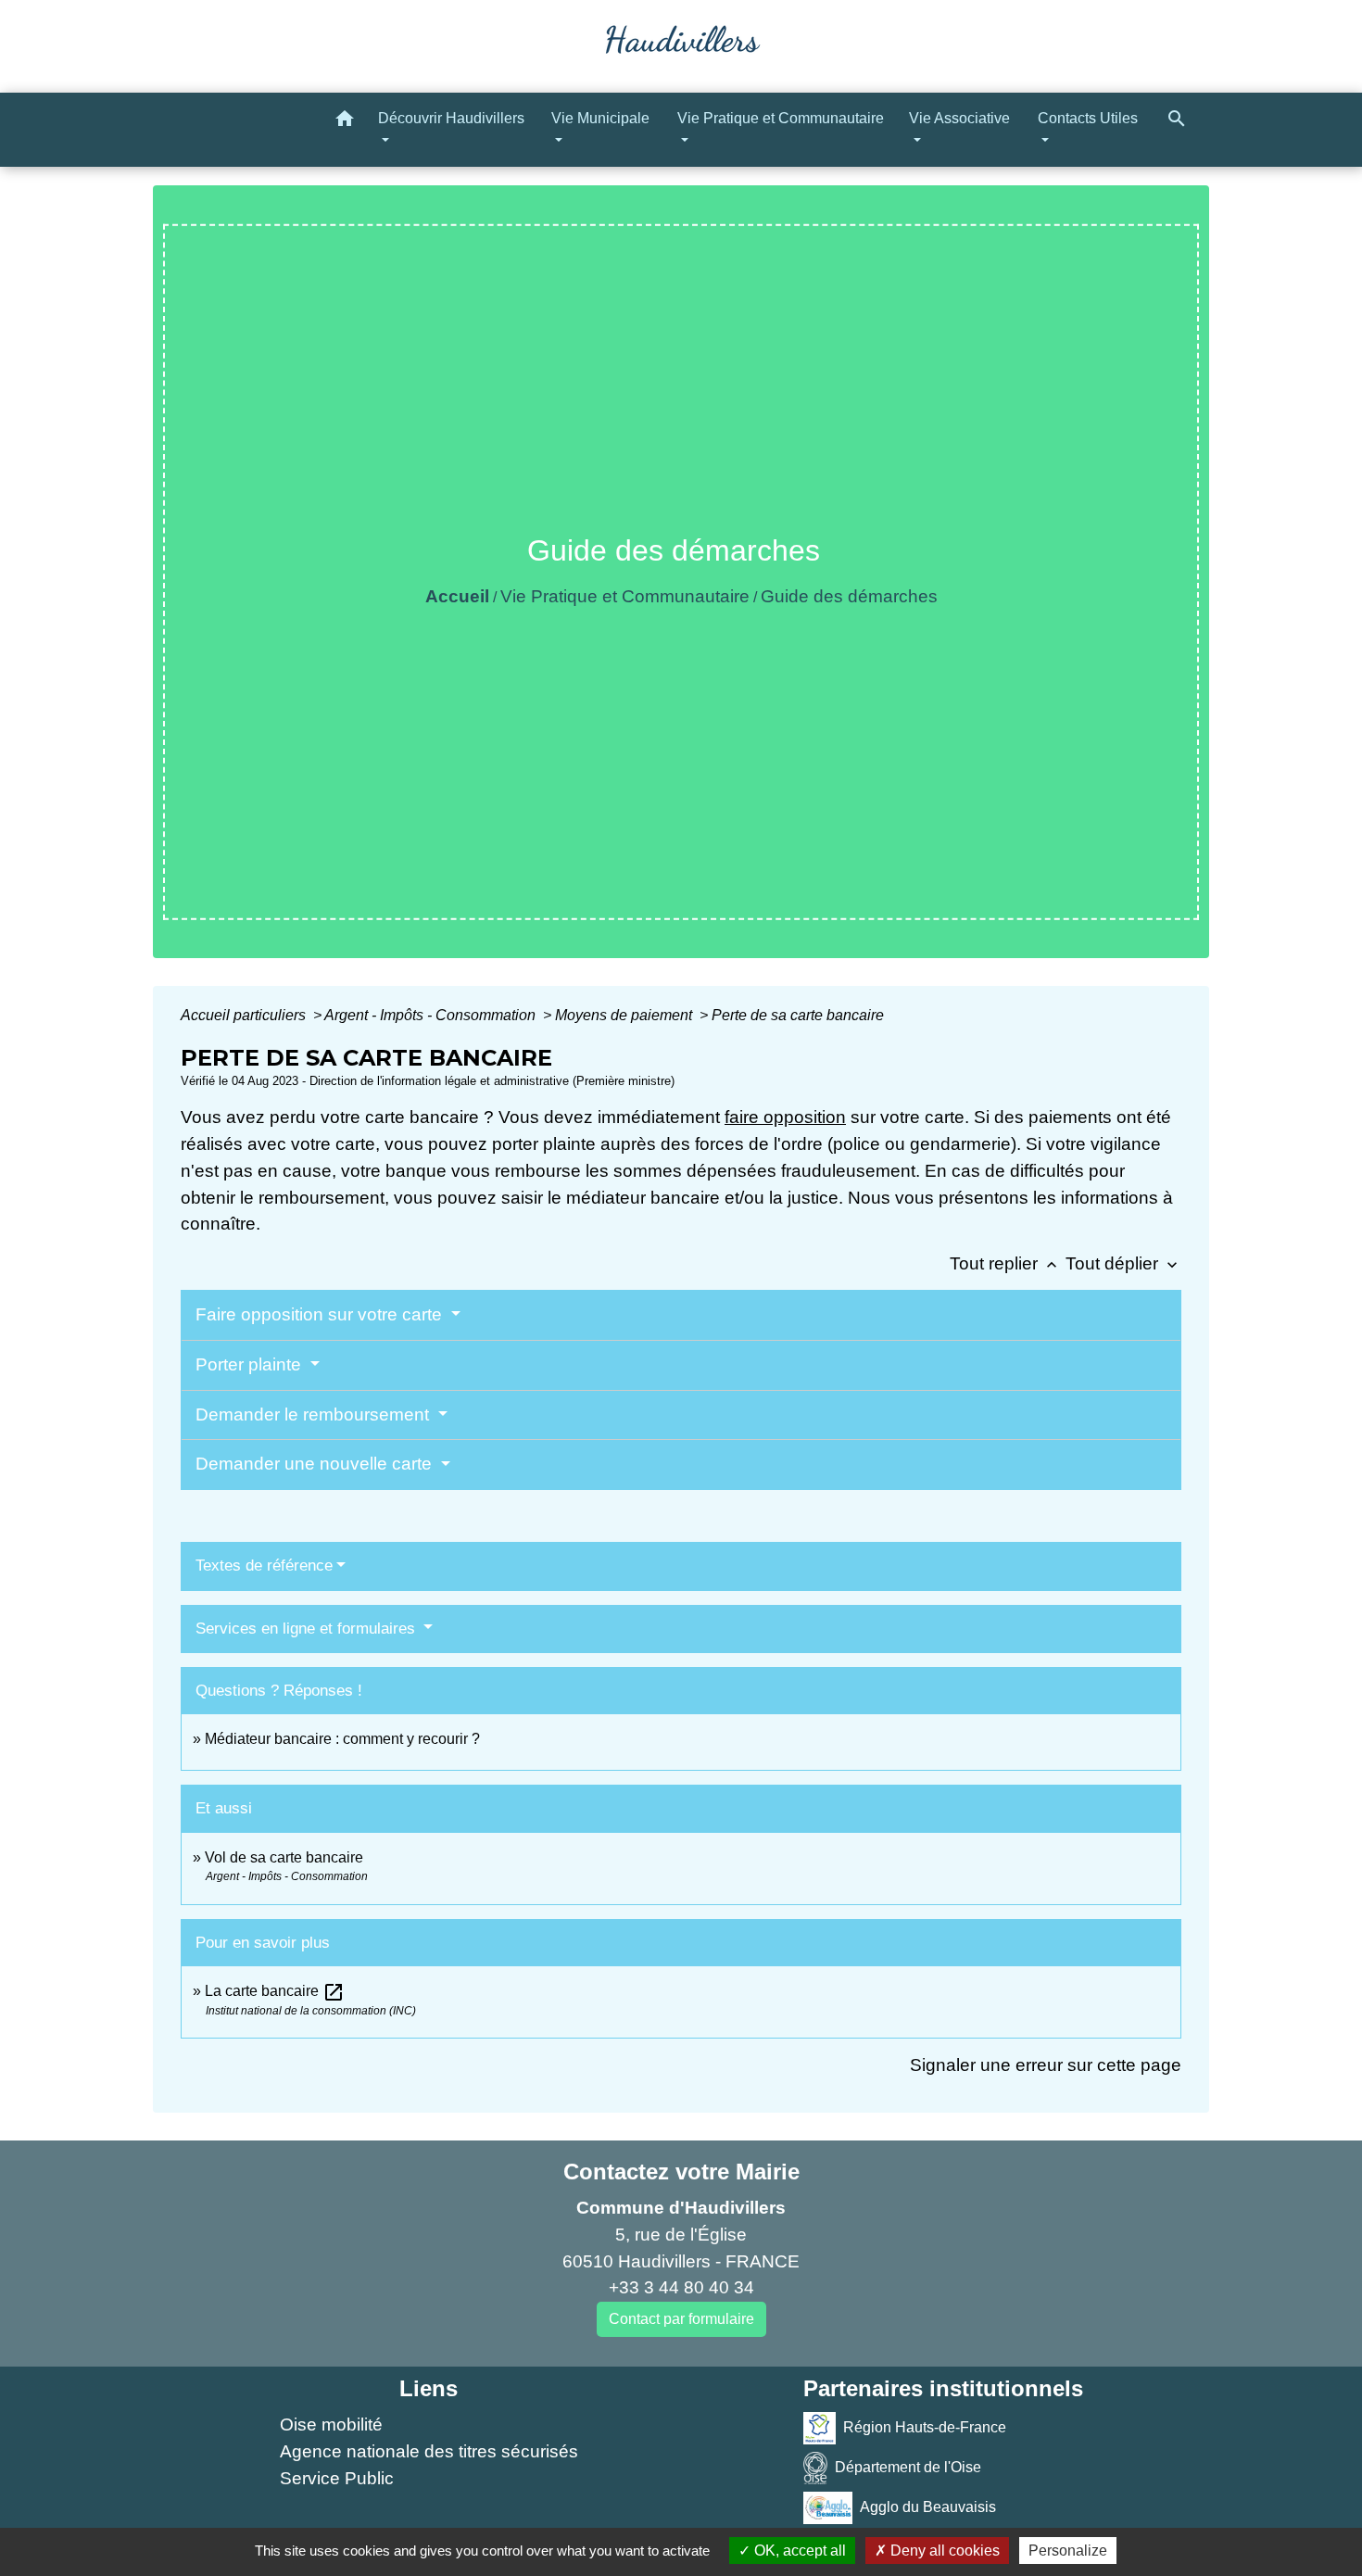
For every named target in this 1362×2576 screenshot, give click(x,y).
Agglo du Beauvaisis (928, 2507)
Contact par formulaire (681, 2319)
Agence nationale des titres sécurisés (429, 2451)
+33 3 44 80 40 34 (681, 2287)
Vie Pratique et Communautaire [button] (781, 118)
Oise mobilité (331, 2424)
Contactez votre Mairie (681, 2172)
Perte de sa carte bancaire (798, 1015)
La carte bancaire (275, 1991)
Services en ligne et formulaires (308, 1629)
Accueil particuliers (245, 1015)
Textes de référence (264, 1566)
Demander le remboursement (315, 1414)
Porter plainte (251, 1364)
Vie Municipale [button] (600, 118)
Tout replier (1005, 1263)
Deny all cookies (943, 2551)
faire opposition (785, 1117)
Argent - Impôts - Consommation (432, 1015)
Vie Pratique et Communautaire (625, 596)
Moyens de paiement (625, 1015)
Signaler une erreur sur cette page (1046, 2065)
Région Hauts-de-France (925, 2427)
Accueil (457, 596)
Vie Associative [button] (959, 118)
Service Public (337, 2478)
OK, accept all (798, 2551)
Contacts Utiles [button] (1088, 118)
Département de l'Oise (908, 2467)
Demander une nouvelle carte (316, 1464)
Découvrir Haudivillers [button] (451, 118)
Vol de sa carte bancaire (284, 1857)
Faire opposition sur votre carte (321, 1314)
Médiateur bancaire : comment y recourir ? (342, 1739)
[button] (345, 122)
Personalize (1068, 2551)
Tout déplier (1123, 1263)
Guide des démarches (849, 596)
